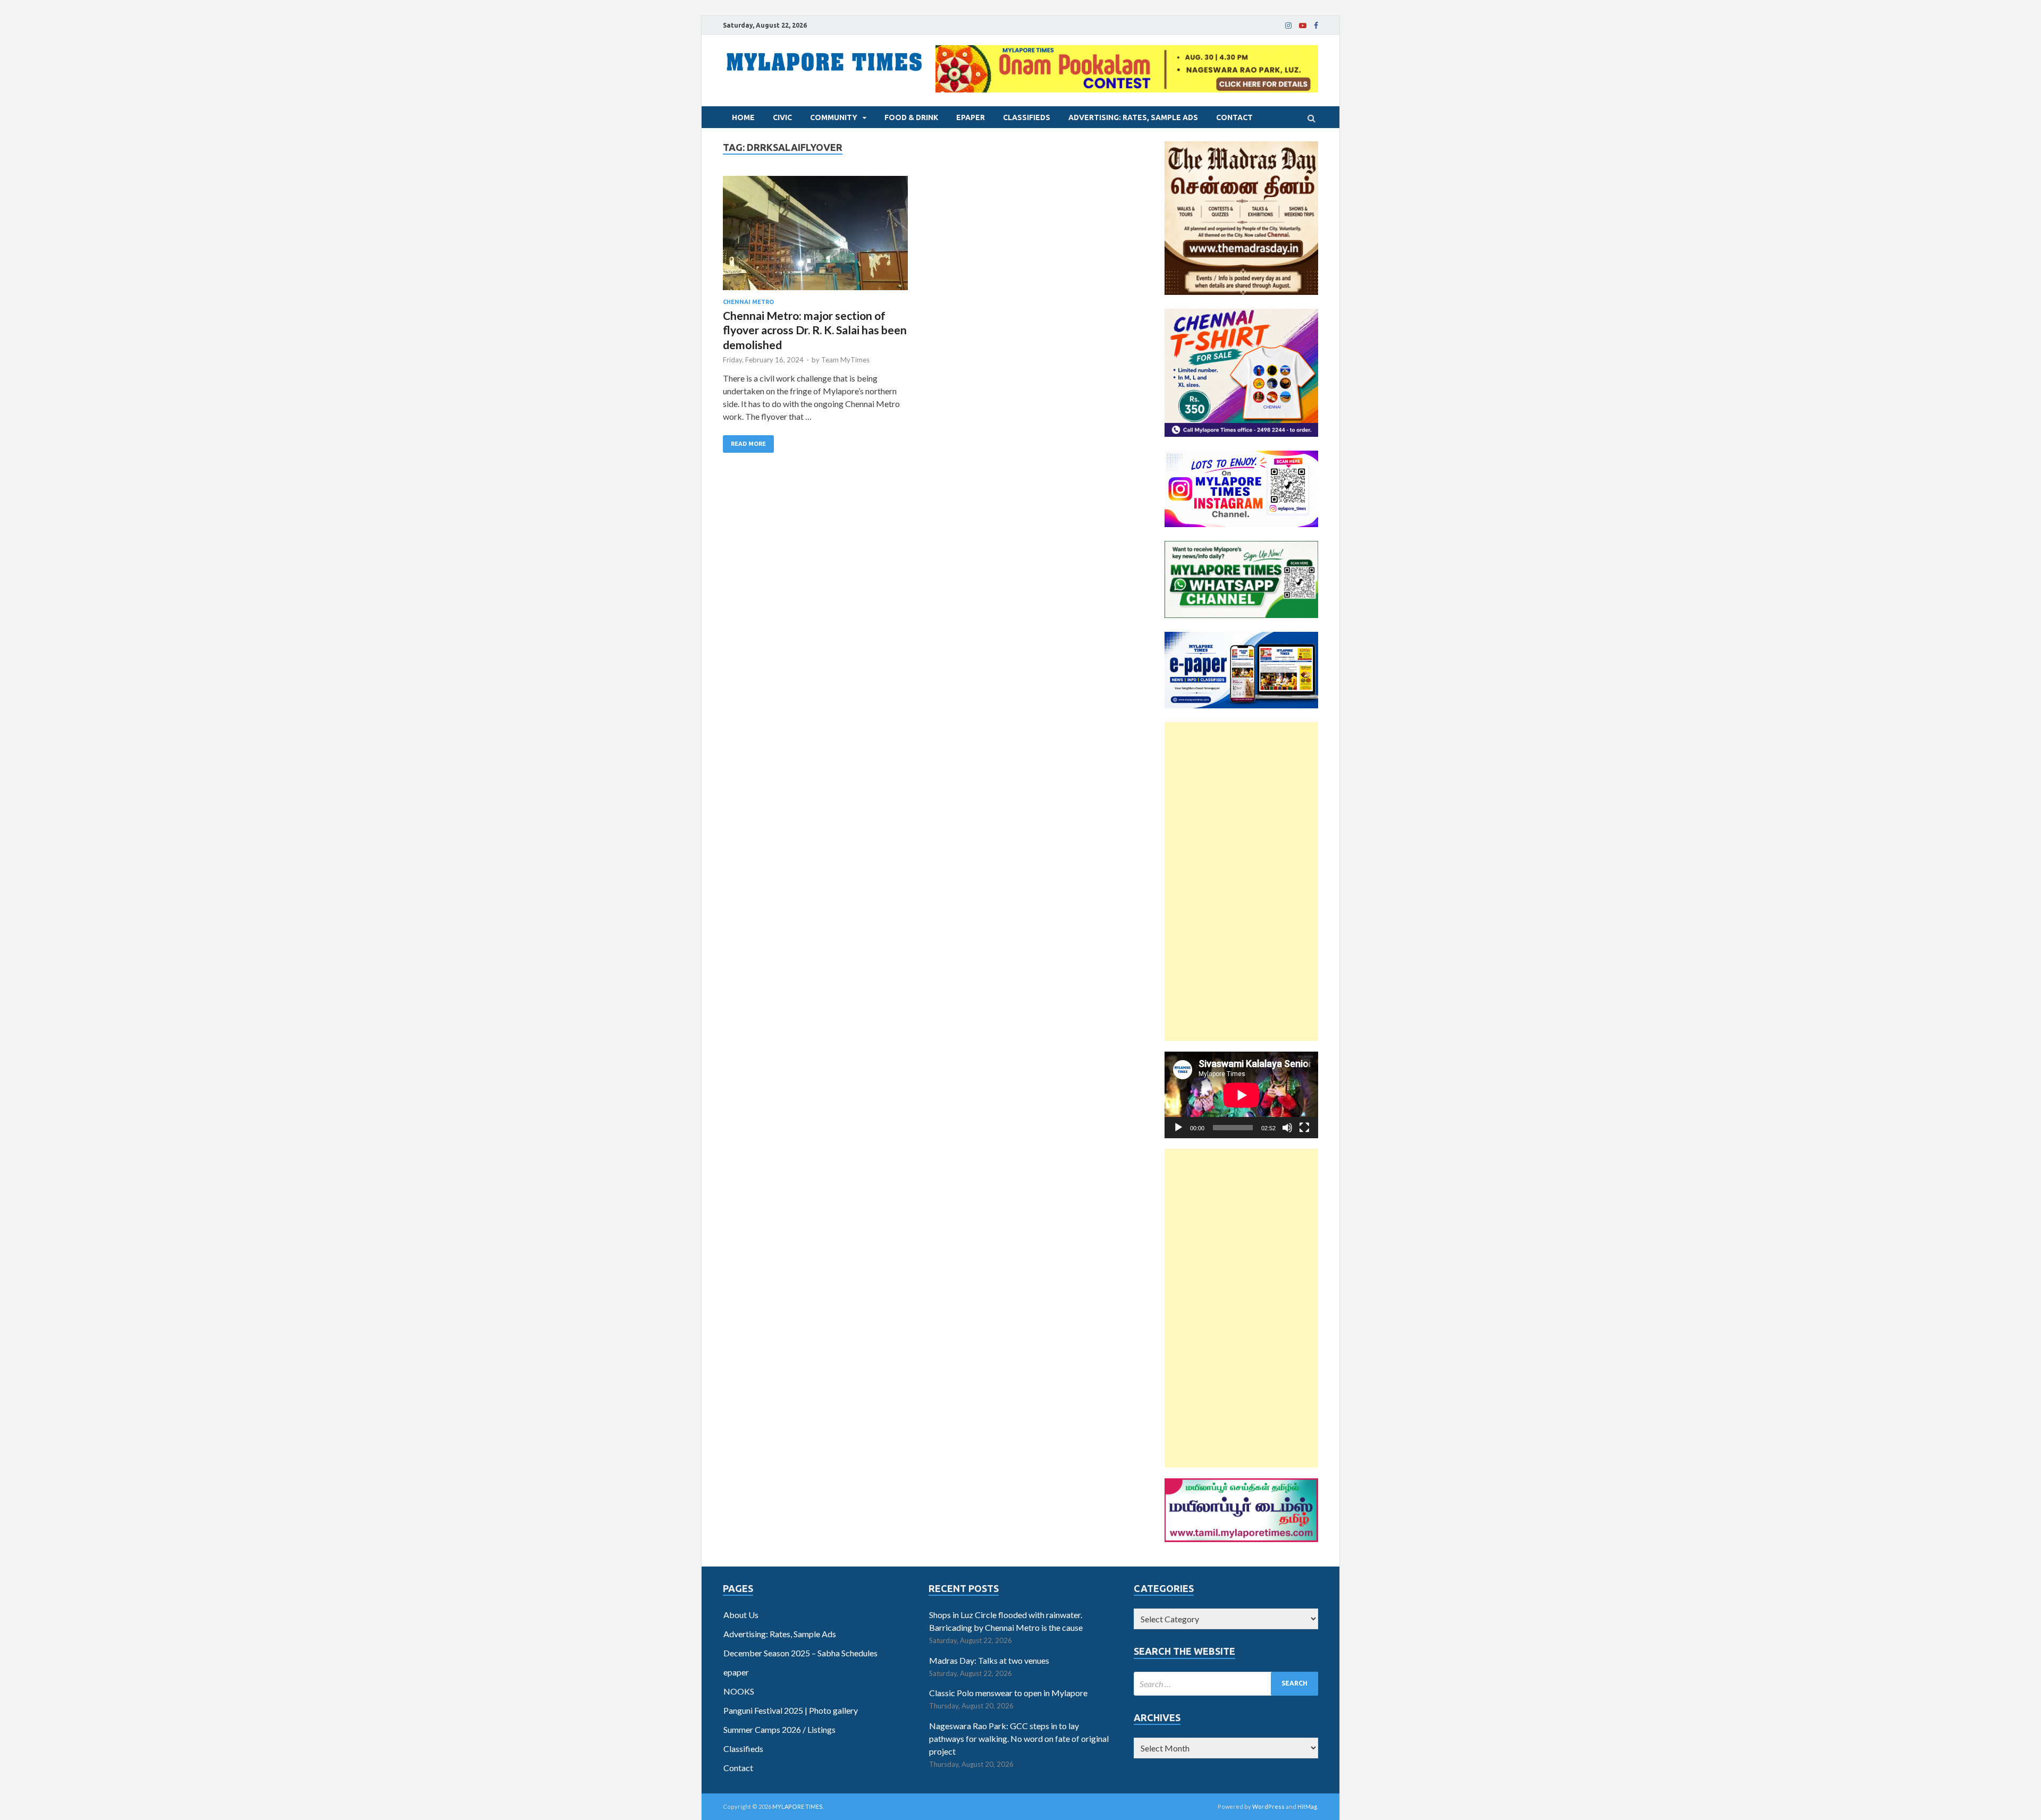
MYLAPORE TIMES (798, 1806)
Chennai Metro (748, 302)
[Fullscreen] (1304, 1128)
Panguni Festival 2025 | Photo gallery (791, 1710)
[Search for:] (1226, 1684)
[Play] (1178, 1128)
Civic (782, 117)
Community (834, 117)
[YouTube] (1303, 26)
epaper (971, 117)
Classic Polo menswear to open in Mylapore (1008, 1693)
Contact (1234, 117)
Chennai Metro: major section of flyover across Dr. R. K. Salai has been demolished (815, 330)
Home (743, 117)
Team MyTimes (845, 360)
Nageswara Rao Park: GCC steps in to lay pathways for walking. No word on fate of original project (1019, 1738)
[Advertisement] (1241, 882)
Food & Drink (911, 117)
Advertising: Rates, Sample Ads (1133, 117)
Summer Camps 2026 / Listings (779, 1729)
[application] (1241, 1095)
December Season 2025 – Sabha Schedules (800, 1653)
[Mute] (1287, 1128)
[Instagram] (1288, 26)
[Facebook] (1316, 26)
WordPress (1268, 1806)
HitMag (1307, 1806)
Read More (748, 444)
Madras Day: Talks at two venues (989, 1660)
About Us (741, 1615)
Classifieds (1027, 117)
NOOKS (739, 1691)
